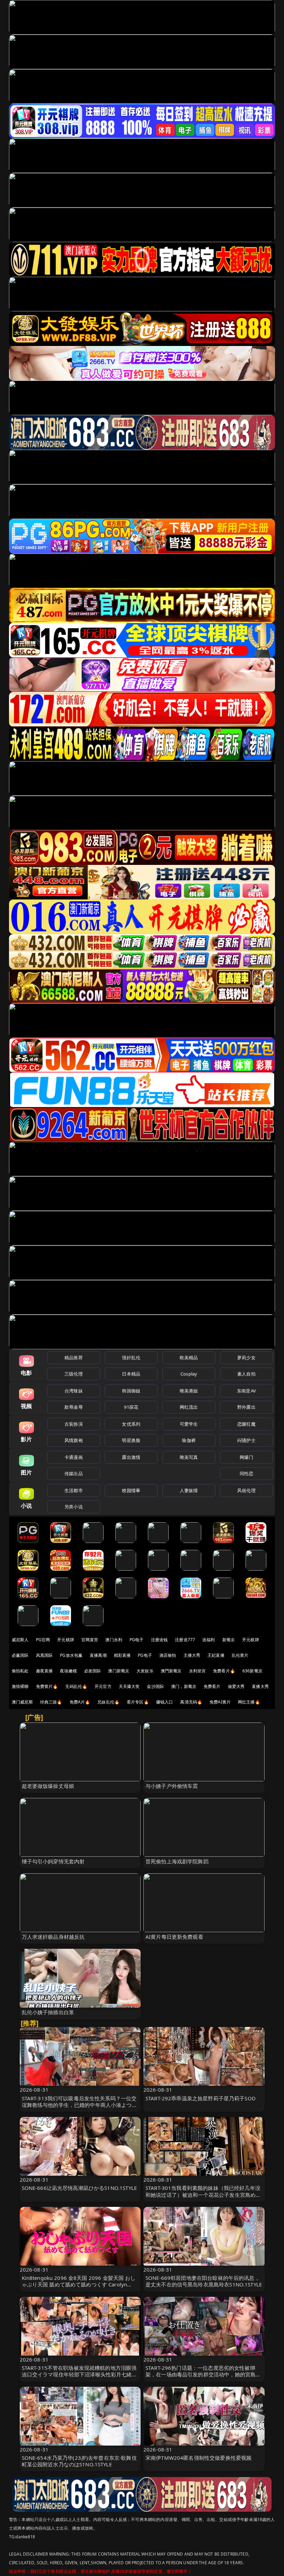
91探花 (131, 1407)
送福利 (208, 1640)
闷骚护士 (246, 1440)
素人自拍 (246, 1374)
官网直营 (90, 1640)
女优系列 (131, 1424)
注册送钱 (159, 1640)
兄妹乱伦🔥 (108, 1702)
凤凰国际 (45, 1655)
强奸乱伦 (131, 1358)
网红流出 (189, 1407)
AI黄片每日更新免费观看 (174, 1937)
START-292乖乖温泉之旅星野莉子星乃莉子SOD (201, 2098)
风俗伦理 (246, 1490)
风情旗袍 (74, 1440)
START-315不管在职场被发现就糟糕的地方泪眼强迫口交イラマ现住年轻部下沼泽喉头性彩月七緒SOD (79, 2374)
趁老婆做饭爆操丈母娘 (48, 1786)
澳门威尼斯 (22, 1702)
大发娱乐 (145, 1671)
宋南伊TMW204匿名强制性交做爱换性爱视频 (198, 2458)
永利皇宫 (198, 1671)
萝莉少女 (246, 1358)
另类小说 (74, 1507)
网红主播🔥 (249, 1702)
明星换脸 (131, 1440)
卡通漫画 (74, 1457)
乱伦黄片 (240, 1655)
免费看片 (212, 1686)
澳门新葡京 (119, 1671)
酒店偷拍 (168, 1655)
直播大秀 (260, 1686)
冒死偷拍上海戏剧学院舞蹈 (177, 1861)
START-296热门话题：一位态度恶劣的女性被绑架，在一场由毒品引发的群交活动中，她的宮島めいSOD (203, 2374)
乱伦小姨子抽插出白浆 (48, 2012)
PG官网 (43, 1640)
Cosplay (189, 1374)
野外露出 (246, 1407)
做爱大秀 (236, 1686)
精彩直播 (122, 1655)
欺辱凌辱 (74, 1407)
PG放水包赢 (71, 1655)
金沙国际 (155, 1686)
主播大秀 (192, 1655)
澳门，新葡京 (184, 1686)
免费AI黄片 (220, 1702)
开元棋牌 (66, 1640)
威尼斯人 (20, 1640)
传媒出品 (74, 1473)
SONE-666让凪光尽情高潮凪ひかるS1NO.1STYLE (79, 2188)
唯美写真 (189, 1457)
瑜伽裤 (189, 1440)
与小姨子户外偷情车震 (172, 1786)
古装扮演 (74, 1424)
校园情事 (131, 1490)
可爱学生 (189, 1424)
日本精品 (131, 1374)
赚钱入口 (165, 1702)
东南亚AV (246, 1391)
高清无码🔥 (191, 1702)
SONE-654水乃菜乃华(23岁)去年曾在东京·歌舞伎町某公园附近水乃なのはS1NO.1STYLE (79, 2461)
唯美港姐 (189, 1391)
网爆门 (246, 1457)
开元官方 (103, 1686)
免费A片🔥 (80, 1702)
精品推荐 (74, 1358)
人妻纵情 (189, 1490)
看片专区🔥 (138, 1702)
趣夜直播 (45, 1671)
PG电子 (137, 1640)
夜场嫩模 (68, 1671)
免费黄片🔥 (47, 1686)
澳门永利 (114, 1640)
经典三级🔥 (51, 1702)
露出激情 (131, 1457)
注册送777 (185, 1640)
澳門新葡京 (171, 1671)
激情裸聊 (20, 1686)
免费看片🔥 (224, 1671)
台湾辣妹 (74, 1391)
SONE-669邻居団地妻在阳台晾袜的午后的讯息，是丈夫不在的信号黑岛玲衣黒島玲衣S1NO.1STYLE (204, 2281)
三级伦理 (74, 1374)
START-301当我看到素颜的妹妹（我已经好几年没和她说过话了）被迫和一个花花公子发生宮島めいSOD (203, 2194)
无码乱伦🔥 (76, 1686)
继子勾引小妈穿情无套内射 (53, 1861)
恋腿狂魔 (246, 1424)
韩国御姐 (131, 1391)
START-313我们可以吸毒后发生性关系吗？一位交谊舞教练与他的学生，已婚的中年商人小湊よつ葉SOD (79, 2105)
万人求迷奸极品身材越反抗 (53, 1937)
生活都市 (74, 1490)
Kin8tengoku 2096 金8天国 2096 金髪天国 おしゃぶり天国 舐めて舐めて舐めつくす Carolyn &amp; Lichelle (79, 2284)
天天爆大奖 (129, 1686)
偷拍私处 (20, 1671)
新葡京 (229, 1640)
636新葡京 (252, 1671)
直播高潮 (98, 1655)
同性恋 (246, 1473)
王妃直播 (216, 1655)
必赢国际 (20, 1655)
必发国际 (93, 1671)
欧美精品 (189, 1358)
